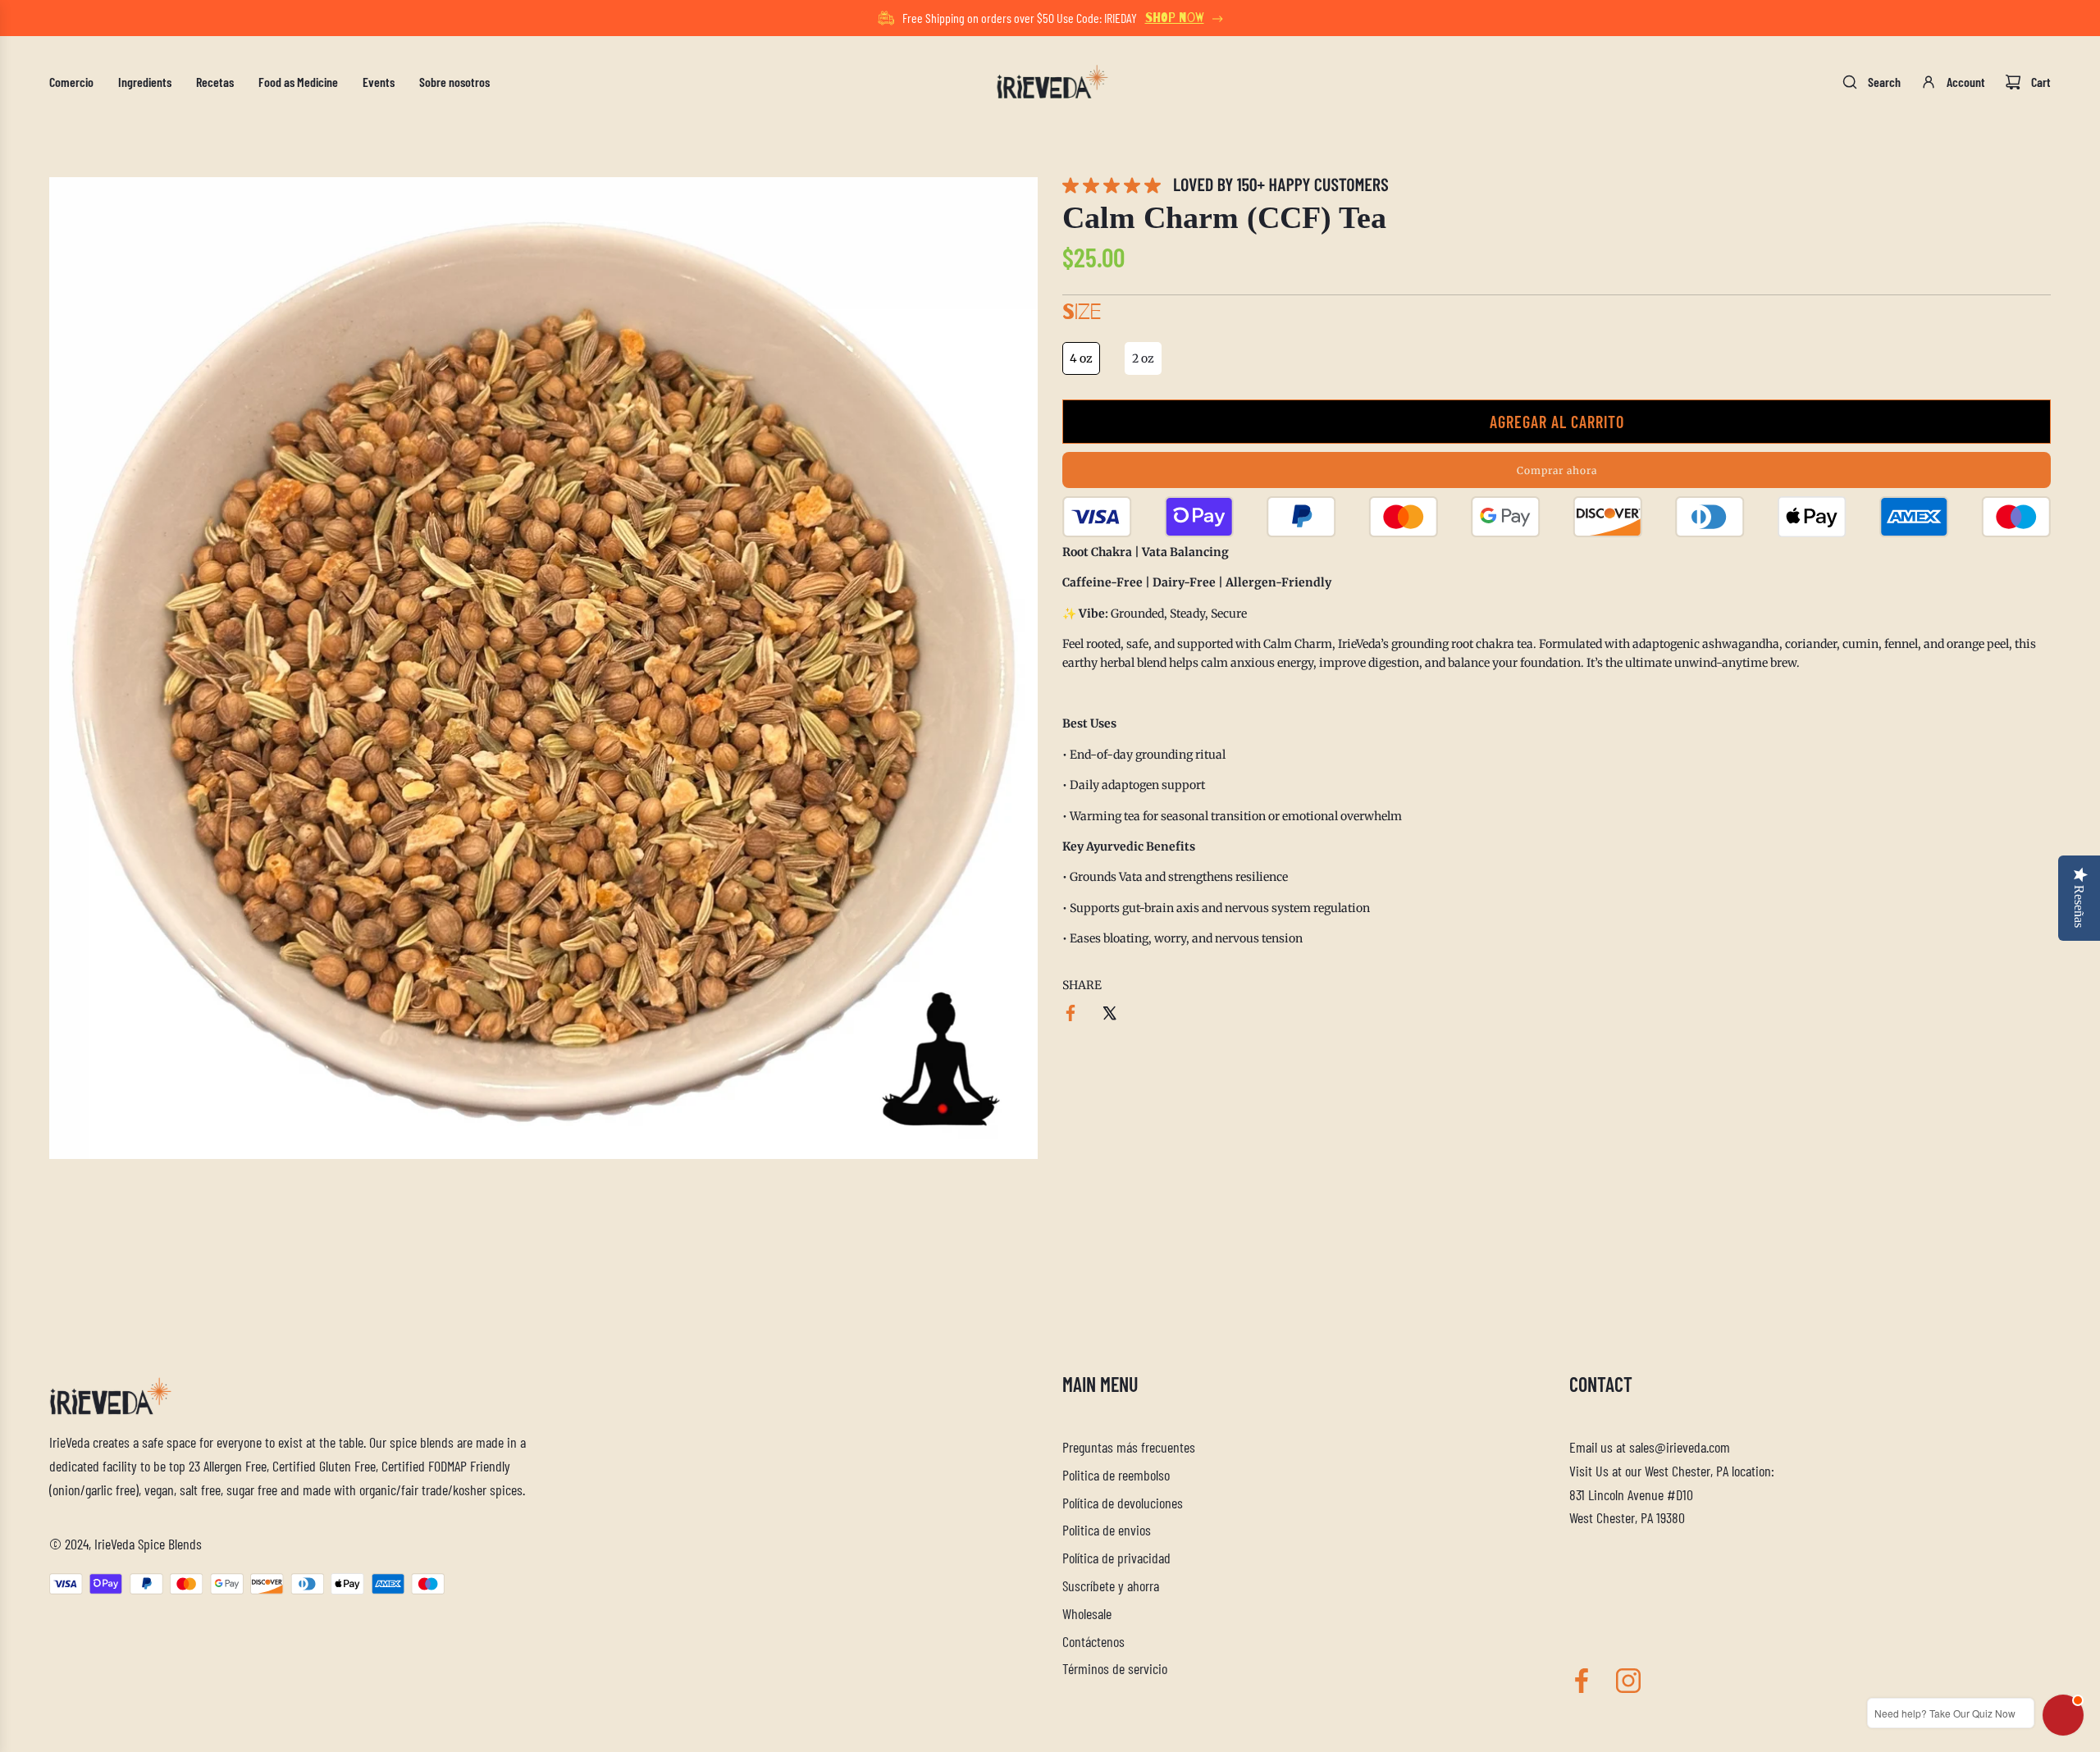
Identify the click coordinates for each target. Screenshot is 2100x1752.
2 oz (1143, 358)
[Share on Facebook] (1071, 1015)
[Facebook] (1582, 1681)
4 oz (1081, 358)
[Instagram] (1628, 1681)
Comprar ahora (1557, 470)
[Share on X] (1109, 1015)
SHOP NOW (1175, 18)
